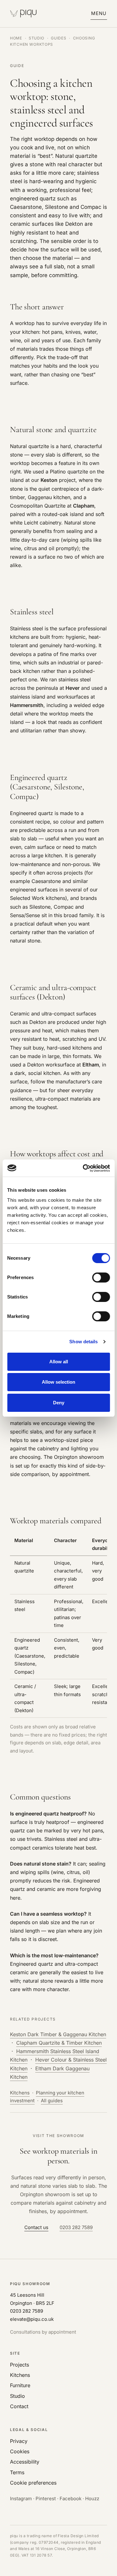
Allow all (59, 1362)
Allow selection (58, 1382)
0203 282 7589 (76, 2227)
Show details (83, 1342)
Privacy (19, 2441)
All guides (52, 2101)
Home (16, 38)
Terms (17, 2472)
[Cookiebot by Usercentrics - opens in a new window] (83, 1168)
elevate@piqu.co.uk (32, 2319)
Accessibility (25, 2462)
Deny (59, 1403)
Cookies (20, 2451)
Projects (19, 2365)
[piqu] (24, 14)
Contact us (36, 2227)
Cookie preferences (33, 2483)
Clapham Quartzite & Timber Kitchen (59, 2043)
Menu (99, 13)
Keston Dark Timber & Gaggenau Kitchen (58, 2034)
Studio (37, 38)
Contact (19, 2406)
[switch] (101, 1278)
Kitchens (20, 2093)
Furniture (20, 2385)
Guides (58, 38)
